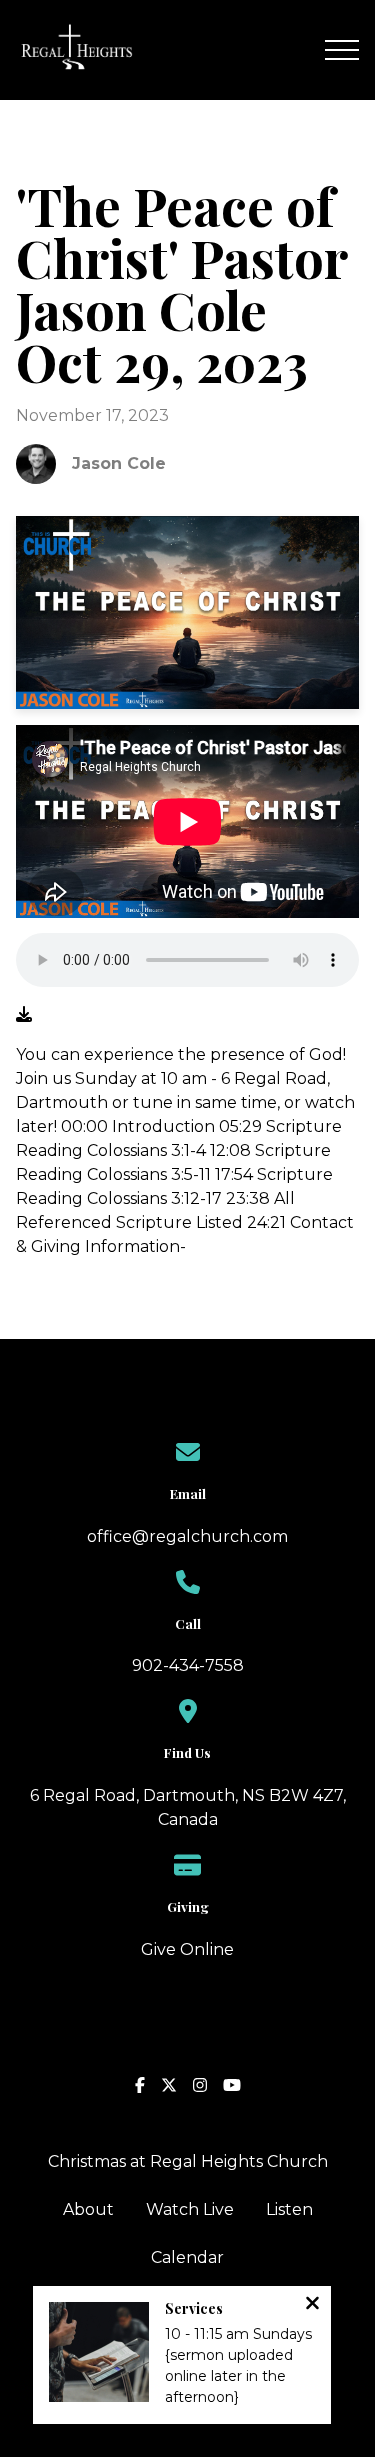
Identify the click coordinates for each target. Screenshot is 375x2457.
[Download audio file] (24, 1015)
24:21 (266, 1222)
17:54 (234, 1174)
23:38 (248, 1198)
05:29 (240, 1126)
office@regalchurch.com (187, 1536)
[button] (342, 50)
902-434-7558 (188, 1665)
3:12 (185, 1198)
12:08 (230, 1150)
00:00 (84, 1126)
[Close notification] (312, 2305)
